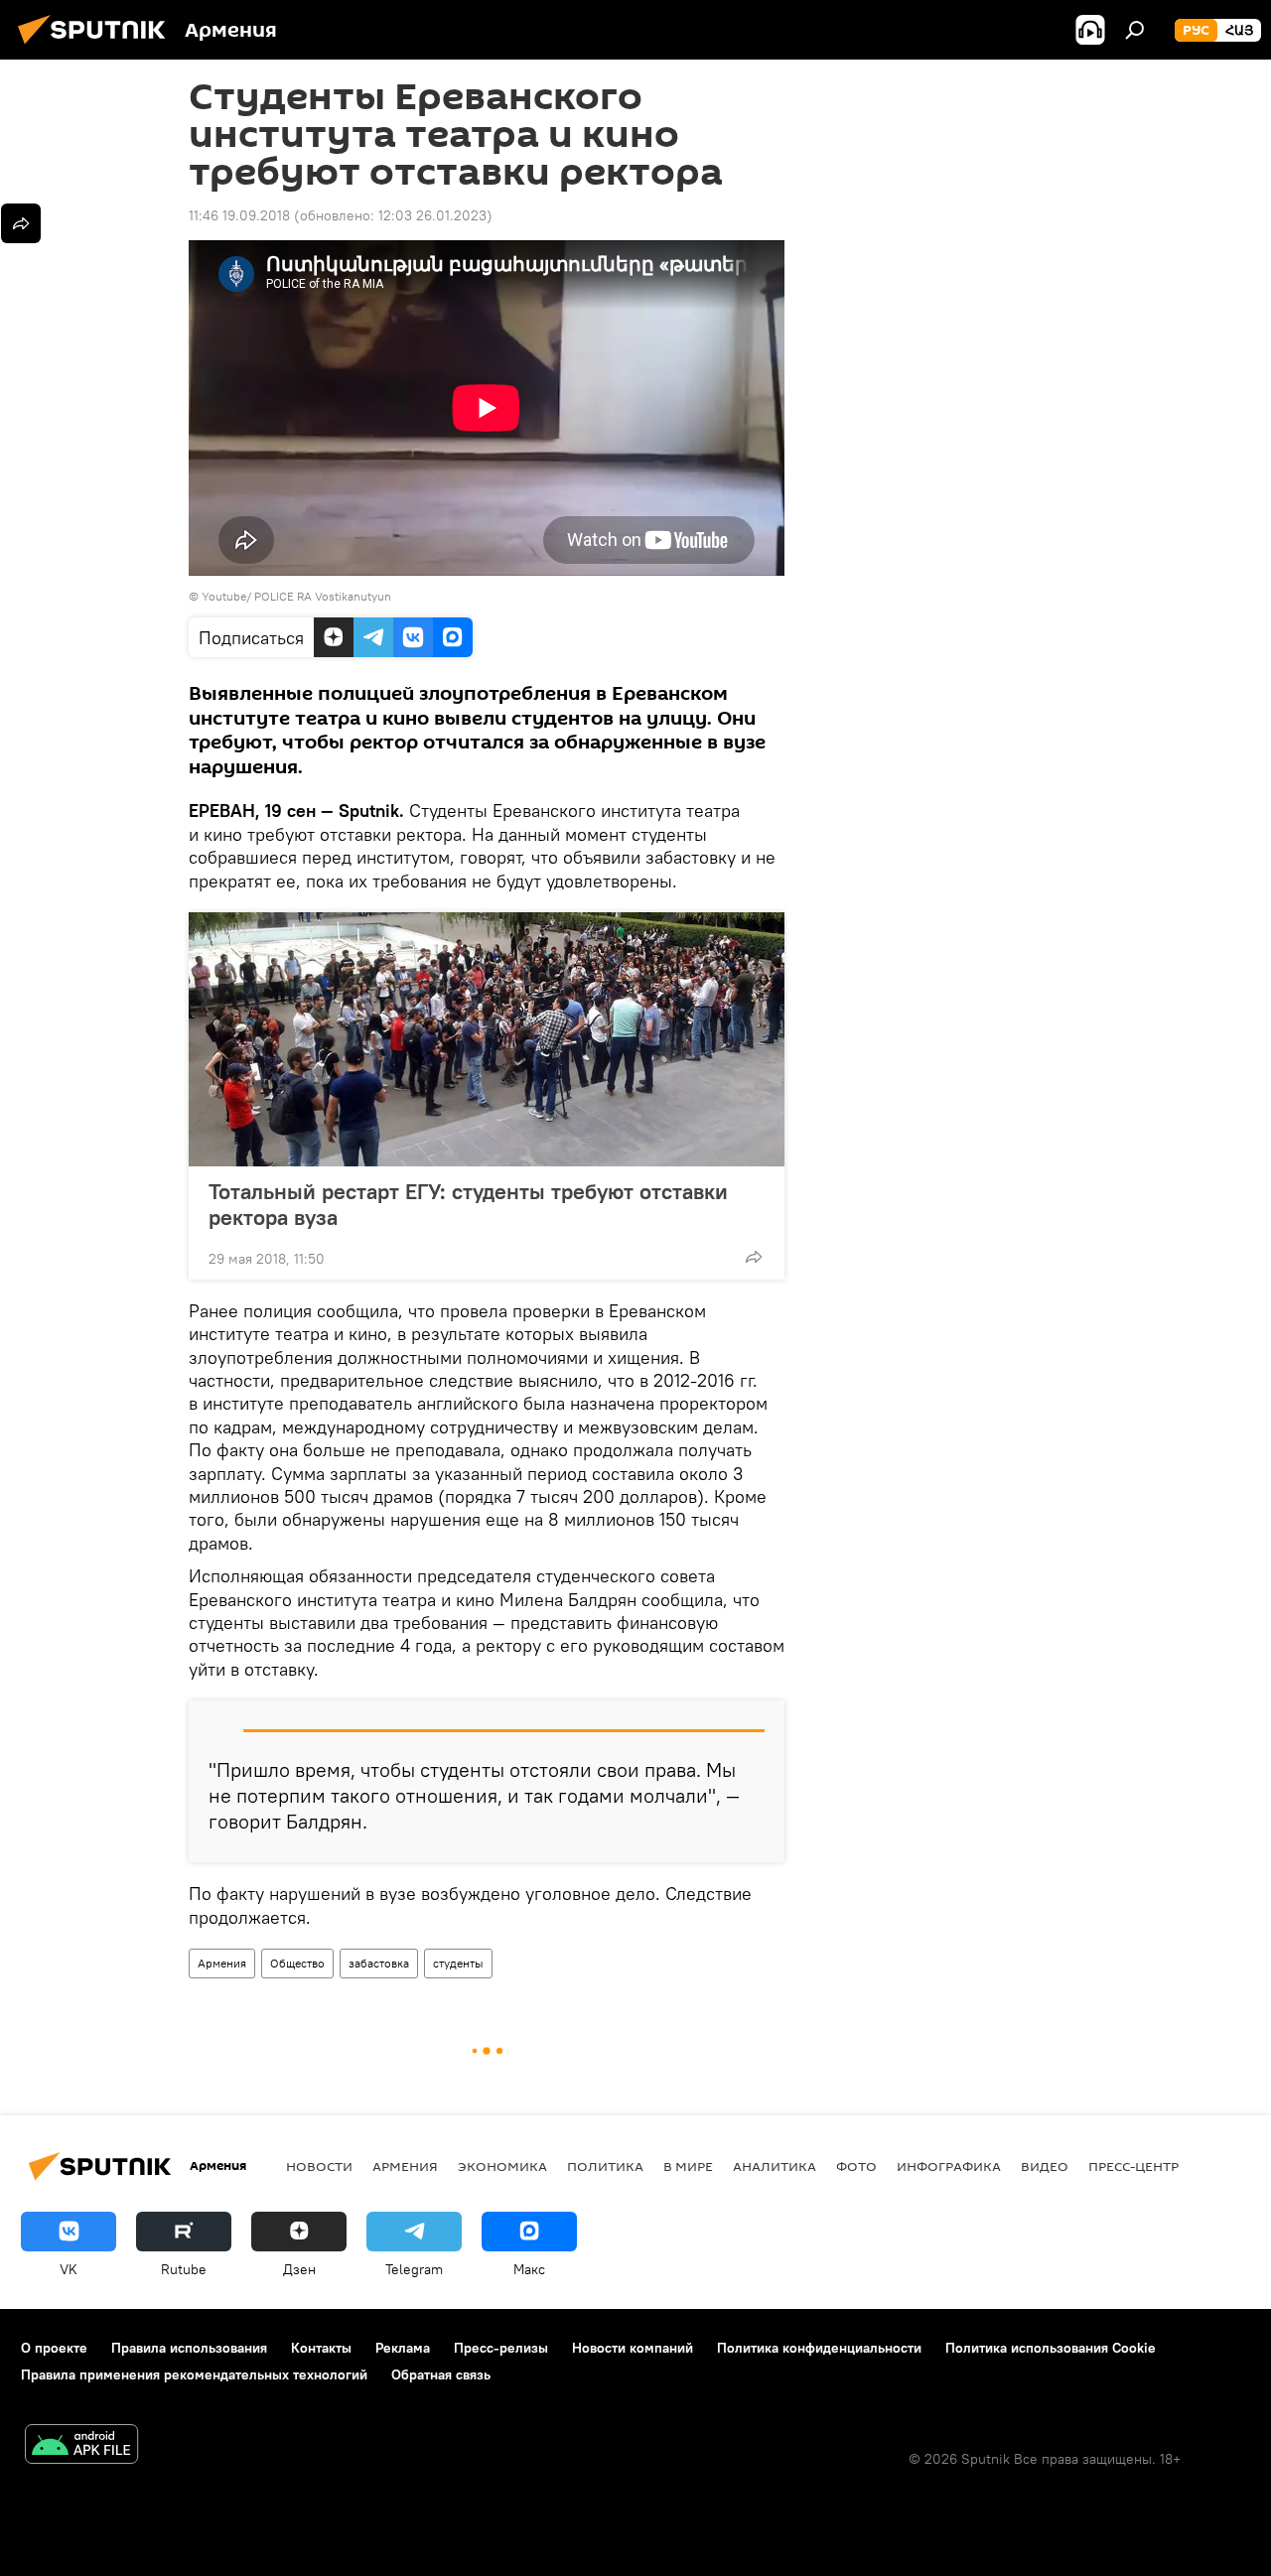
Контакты (321, 2348)
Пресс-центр (1133, 2166)
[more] (754, 1257)
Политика (605, 2166)
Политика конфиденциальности (819, 2348)
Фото (856, 2166)
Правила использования (189, 2348)
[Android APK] (81, 2446)
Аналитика (775, 2166)
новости (319, 2166)
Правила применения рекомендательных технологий (194, 2374)
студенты (458, 1963)
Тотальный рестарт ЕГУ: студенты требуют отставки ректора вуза (468, 1204)
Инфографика (949, 2166)
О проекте (54, 2348)
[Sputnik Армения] (97, 47)
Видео (1045, 2166)
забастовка (379, 1963)
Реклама (403, 2348)
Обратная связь (441, 2374)
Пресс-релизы (501, 2348)
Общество (297, 1963)
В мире (688, 2166)
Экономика (502, 2166)
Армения (222, 1963)
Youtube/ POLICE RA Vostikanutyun (296, 596)
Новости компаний (633, 2348)
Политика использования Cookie (1051, 2348)
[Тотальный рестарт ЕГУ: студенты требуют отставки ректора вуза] (487, 1039)
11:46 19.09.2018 (239, 215)
